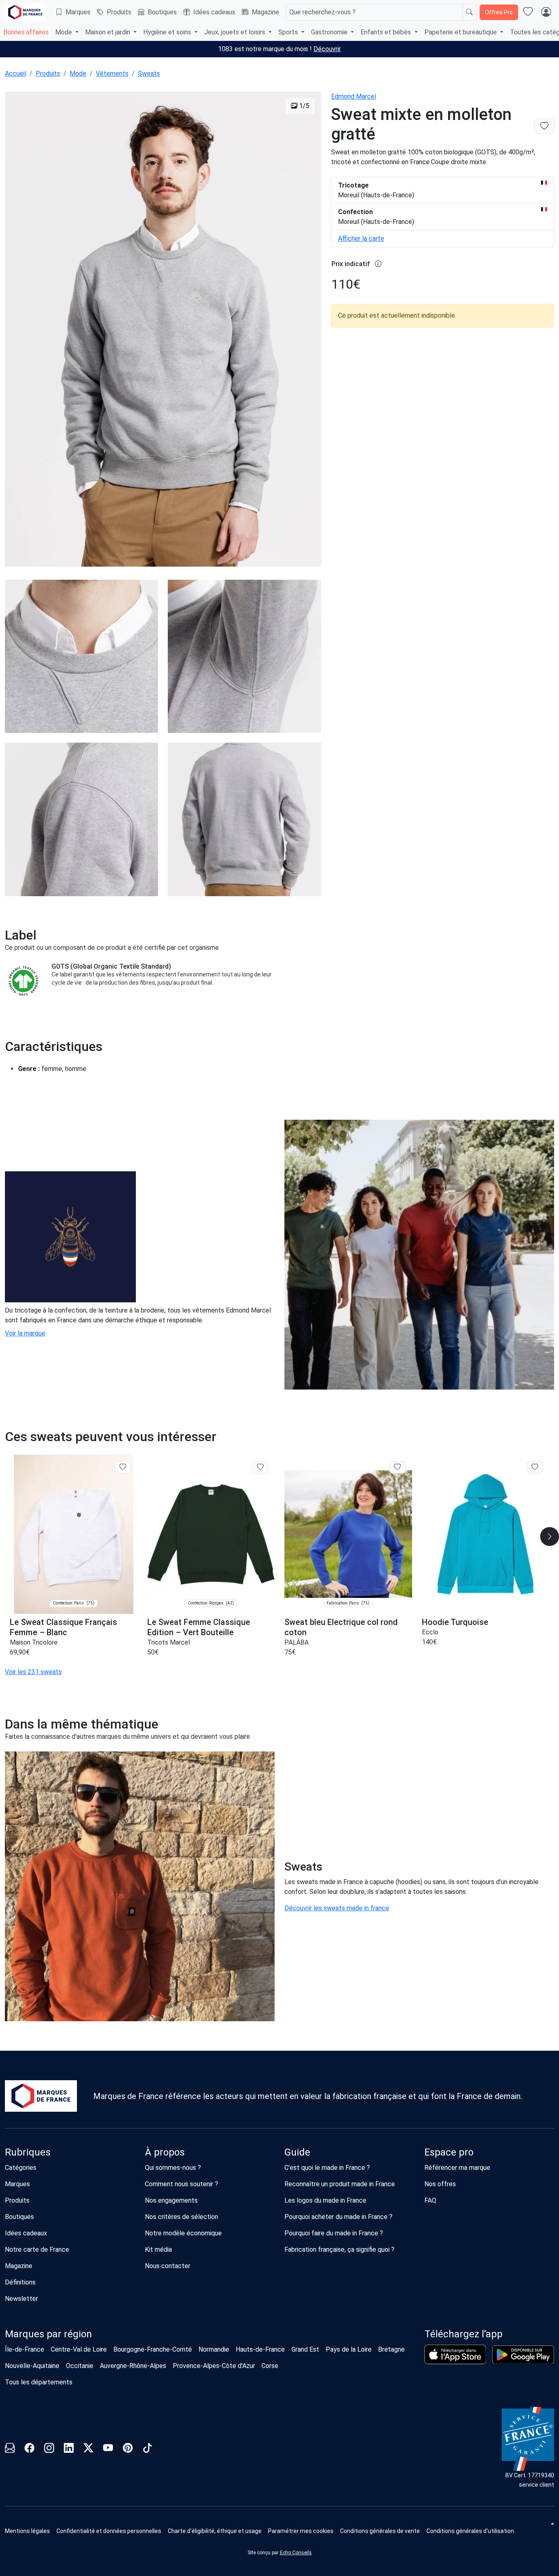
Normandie (214, 2349)
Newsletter (21, 2299)
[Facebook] (29, 2449)
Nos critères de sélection (181, 2217)
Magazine (265, 12)
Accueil (16, 73)
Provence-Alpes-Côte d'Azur (214, 2366)
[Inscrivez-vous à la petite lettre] (10, 2449)
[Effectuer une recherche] (469, 12)
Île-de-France (25, 2349)
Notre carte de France (37, 2249)
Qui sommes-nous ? (173, 2168)
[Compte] (546, 12)
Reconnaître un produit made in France (340, 2184)
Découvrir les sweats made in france (337, 1908)
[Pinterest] (128, 2449)
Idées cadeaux (214, 12)
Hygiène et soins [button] (168, 32)
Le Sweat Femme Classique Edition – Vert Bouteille (199, 1627)
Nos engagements (171, 2200)
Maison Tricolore (34, 1642)
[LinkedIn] (69, 2449)
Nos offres (440, 2184)
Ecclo (430, 1632)
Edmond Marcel (354, 96)
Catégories (21, 2168)
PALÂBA (296, 1642)
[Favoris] (528, 12)
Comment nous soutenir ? (181, 2184)
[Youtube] (108, 2449)
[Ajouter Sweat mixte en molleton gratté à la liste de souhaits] (544, 126)
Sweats (149, 73)
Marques (78, 12)
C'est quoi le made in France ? (327, 2168)
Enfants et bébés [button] (387, 32)
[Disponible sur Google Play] (523, 2355)
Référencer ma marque (457, 2168)
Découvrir (327, 49)
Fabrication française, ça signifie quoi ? (339, 2249)
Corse (270, 2366)
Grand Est (305, 2349)
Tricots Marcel (169, 1642)
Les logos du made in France (325, 2200)
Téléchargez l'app (463, 2334)
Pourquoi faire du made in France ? (334, 2233)
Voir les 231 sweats (33, 1672)
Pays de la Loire (349, 2349)
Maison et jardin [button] (108, 32)
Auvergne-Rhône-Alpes (133, 2366)
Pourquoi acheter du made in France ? (338, 2217)
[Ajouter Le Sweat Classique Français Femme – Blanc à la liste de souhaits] (123, 1467)
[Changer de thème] (552, 2524)
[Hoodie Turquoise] (486, 1534)
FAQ (430, 2200)
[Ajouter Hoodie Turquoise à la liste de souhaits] (535, 1467)
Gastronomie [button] (330, 32)
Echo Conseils (296, 2553)
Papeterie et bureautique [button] (461, 32)
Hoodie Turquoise (455, 1622)
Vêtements (112, 73)
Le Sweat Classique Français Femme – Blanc (63, 1627)
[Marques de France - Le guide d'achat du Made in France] (25, 12)
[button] (301, 2531)
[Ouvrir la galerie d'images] (163, 330)
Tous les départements (39, 2382)
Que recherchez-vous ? (322, 12)
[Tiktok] (147, 2449)
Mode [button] (64, 32)
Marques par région (48, 2334)
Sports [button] (289, 32)
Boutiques (162, 12)
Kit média (158, 2249)
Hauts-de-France (260, 2349)
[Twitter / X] (88, 2449)
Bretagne (391, 2349)
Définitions (20, 2282)
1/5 (303, 106)
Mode (78, 73)
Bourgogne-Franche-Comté (153, 2349)
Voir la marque (25, 1333)
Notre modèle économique (183, 2233)
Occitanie (80, 2366)
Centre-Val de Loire (79, 2349)
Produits (119, 12)
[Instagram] (49, 2449)
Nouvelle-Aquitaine (32, 2366)
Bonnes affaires (26, 32)
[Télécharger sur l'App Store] (455, 2355)
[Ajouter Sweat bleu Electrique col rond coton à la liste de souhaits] (398, 1467)
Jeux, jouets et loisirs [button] (236, 32)
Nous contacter (168, 2266)
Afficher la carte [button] (361, 238)
